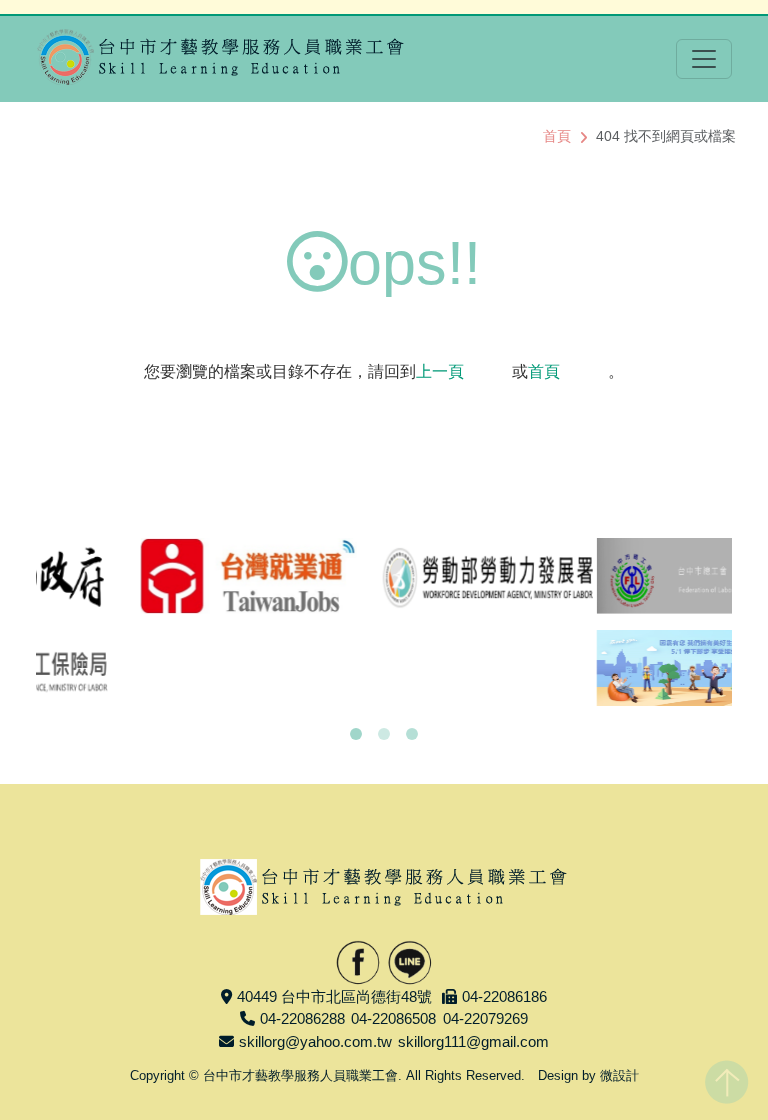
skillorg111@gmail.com (473, 1041)
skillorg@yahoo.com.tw (315, 1041)
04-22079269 (485, 1018)
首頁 (557, 136)
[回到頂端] (726, 1078)
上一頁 (440, 371)
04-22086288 (302, 1018)
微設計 (619, 1075)
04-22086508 (393, 1018)
